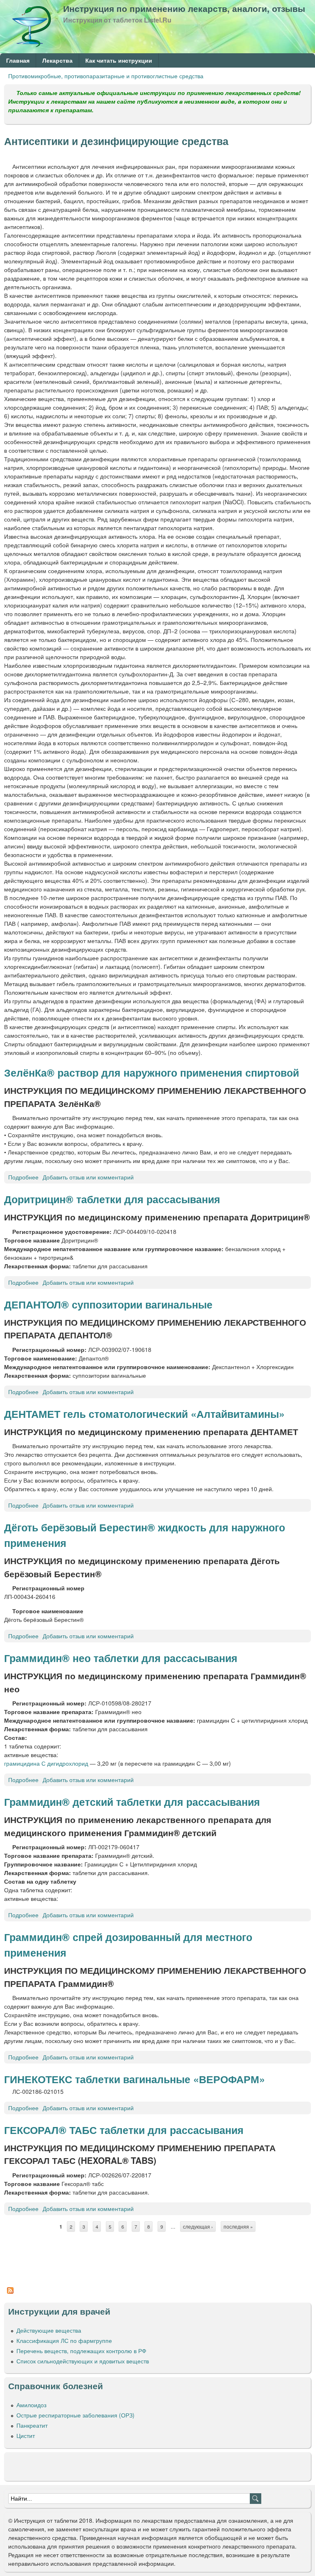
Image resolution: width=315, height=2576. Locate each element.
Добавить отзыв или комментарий (88, 1177)
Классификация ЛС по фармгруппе (64, 2340)
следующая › (198, 2227)
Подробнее (23, 1177)
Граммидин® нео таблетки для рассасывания (121, 1658)
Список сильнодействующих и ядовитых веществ (83, 2361)
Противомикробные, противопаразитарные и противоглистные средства (106, 76)
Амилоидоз (31, 2405)
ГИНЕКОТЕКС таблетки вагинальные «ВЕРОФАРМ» (135, 2079)
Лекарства (57, 60)
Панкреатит (32, 2425)
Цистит (26, 2435)
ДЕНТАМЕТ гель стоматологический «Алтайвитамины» (144, 1414)
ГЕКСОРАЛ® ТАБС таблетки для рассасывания (124, 2130)
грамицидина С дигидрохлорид (46, 1763)
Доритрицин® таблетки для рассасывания (112, 1199)
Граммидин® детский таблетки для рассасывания (132, 1802)
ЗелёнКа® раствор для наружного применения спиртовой (152, 1073)
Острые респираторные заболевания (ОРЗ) (75, 2415)
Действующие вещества (49, 2330)
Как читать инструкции (119, 60)
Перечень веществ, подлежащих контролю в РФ (81, 2351)
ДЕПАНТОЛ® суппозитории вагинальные (108, 1304)
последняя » (238, 2227)
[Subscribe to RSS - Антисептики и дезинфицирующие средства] (10, 2294)
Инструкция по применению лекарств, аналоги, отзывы (184, 8)
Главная (18, 60)
